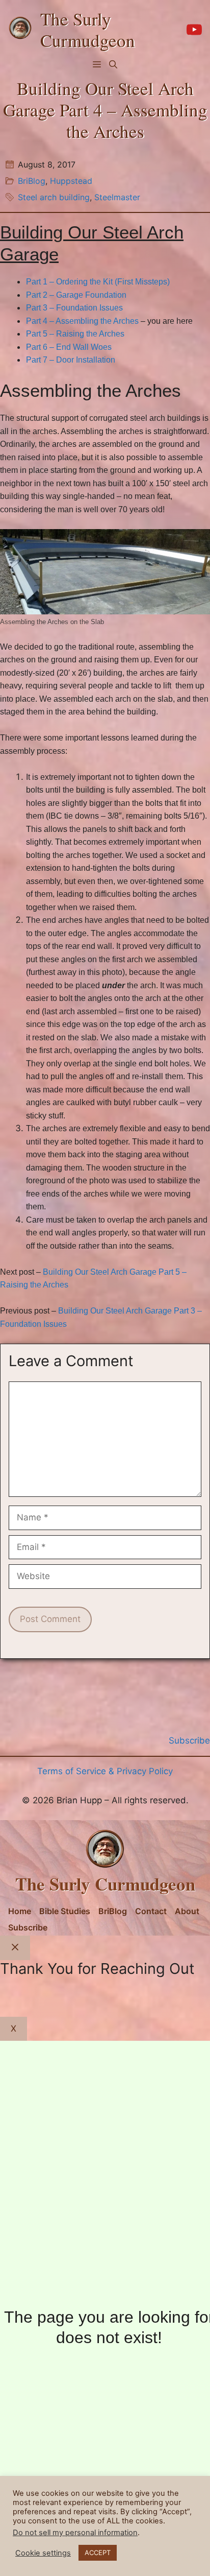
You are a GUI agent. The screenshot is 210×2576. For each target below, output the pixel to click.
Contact (151, 1911)
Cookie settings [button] (43, 2553)
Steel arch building (54, 197)
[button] (113, 64)
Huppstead (71, 181)
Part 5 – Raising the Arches (75, 334)
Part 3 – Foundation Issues (74, 308)
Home (20, 1911)
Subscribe (28, 1927)
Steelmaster (117, 197)
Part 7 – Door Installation (71, 360)
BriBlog (32, 181)
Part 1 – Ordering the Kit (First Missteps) (98, 282)
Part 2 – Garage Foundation (76, 295)
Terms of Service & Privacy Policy (105, 1771)
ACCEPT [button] (98, 2553)
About (187, 1911)
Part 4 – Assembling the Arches (82, 321)
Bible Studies (65, 1911)
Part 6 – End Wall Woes (69, 347)
